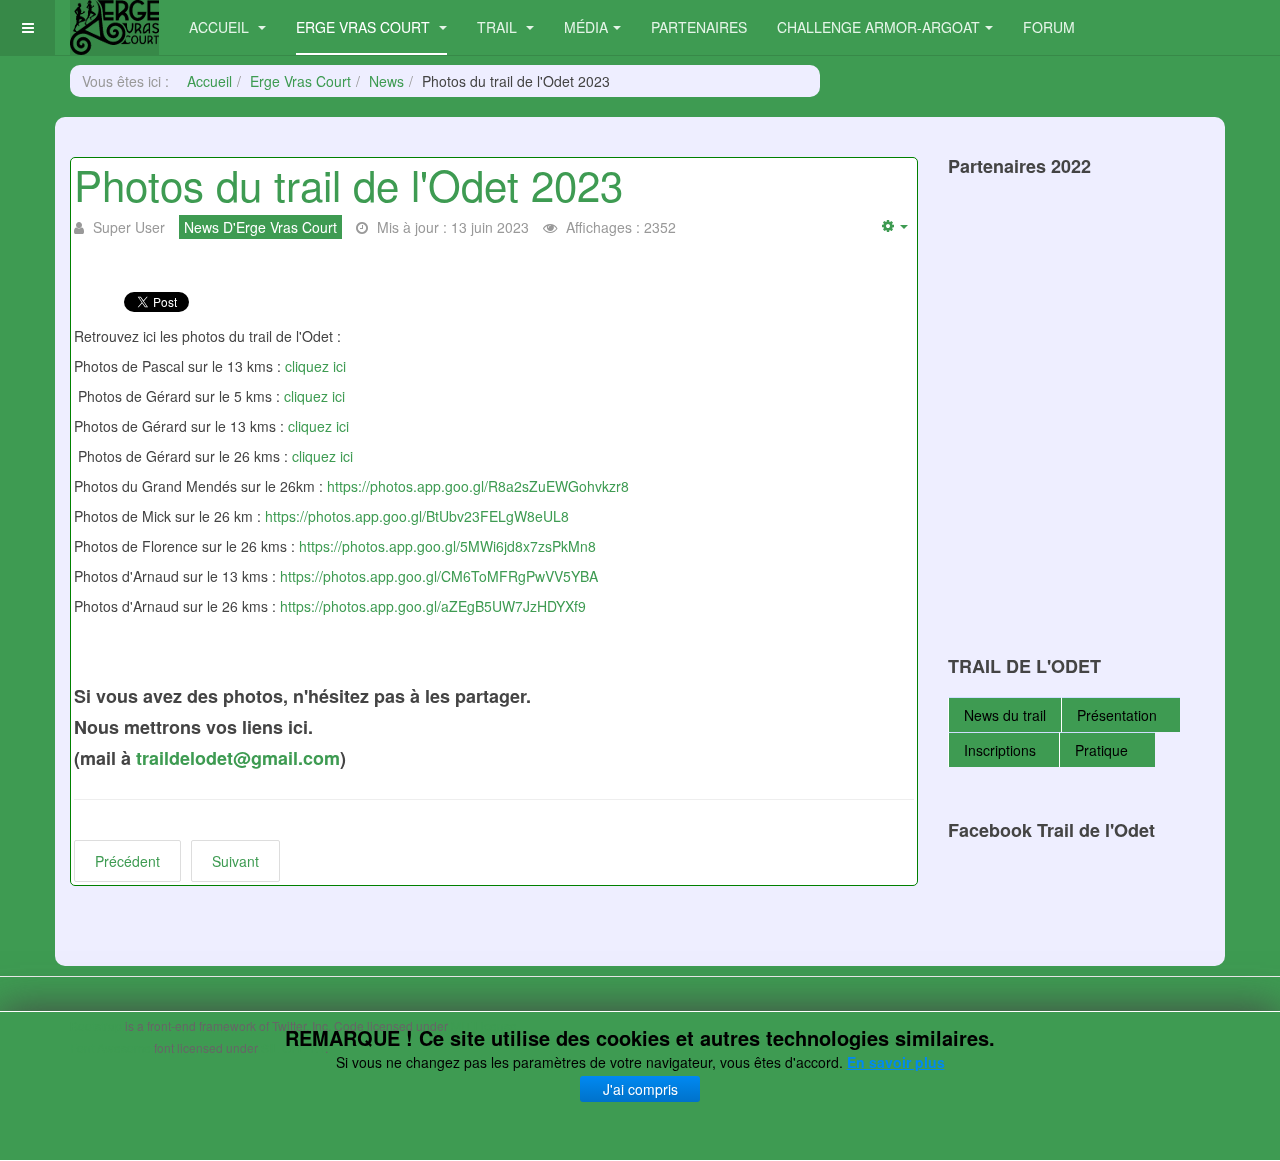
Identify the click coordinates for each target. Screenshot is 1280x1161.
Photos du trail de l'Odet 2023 (348, 184)
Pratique (1103, 750)
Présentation (1117, 715)
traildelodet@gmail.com (238, 758)
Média (586, 27)
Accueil (221, 27)
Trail (499, 27)
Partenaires (699, 27)
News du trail (1005, 715)
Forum (1049, 27)
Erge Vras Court (365, 27)
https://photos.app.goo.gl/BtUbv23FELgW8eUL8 (417, 516)
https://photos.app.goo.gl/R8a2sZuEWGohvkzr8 (478, 486)
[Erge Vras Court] (114, 27)
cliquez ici (315, 366)
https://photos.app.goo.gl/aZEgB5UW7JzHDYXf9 (433, 606)
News (386, 81)
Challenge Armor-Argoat (878, 27)
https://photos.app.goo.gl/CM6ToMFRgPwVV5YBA (439, 576)
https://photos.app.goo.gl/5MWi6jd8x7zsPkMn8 (447, 546)
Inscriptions (1000, 750)
